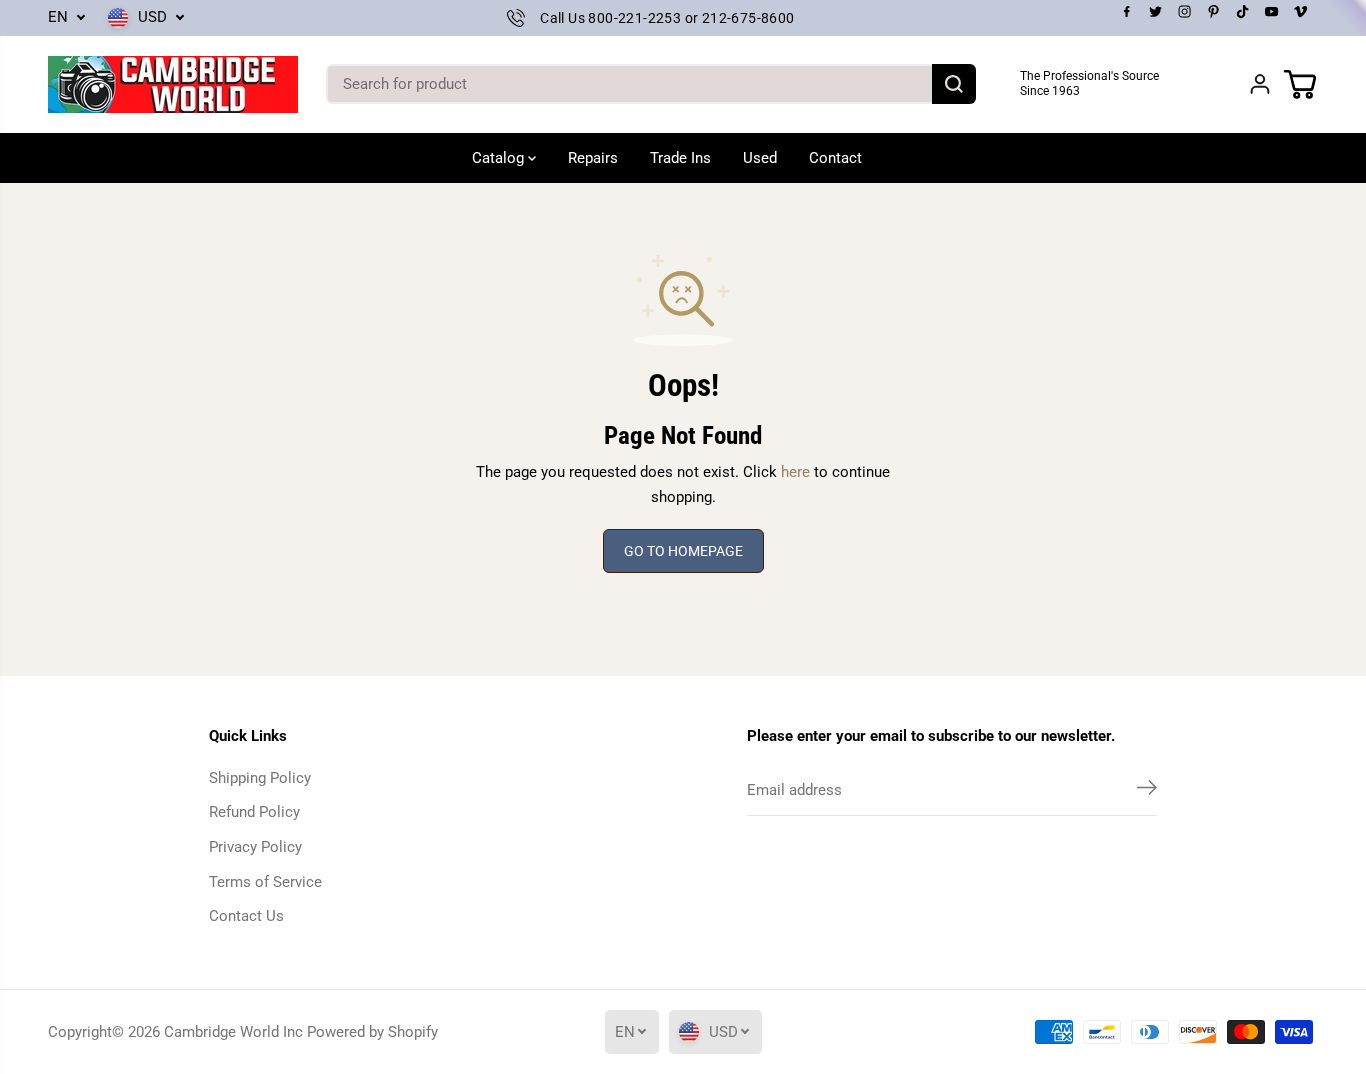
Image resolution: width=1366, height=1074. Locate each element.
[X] (1156, 12)
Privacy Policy (255, 847)
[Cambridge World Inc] (173, 84)
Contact (835, 158)
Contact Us (246, 916)
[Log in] (1260, 84)
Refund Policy (254, 812)
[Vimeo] (1301, 12)
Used (760, 158)
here (795, 472)
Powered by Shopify (372, 1032)
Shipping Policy (260, 778)
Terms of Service (265, 882)
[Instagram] (1185, 12)
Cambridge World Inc (233, 1032)
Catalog (500, 158)
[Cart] (1300, 84)
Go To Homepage (683, 551)
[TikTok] (1243, 12)
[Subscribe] (1147, 791)
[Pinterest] (1214, 12)
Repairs (593, 158)
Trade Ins (680, 158)
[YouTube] (1272, 12)
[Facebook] (1127, 12)
